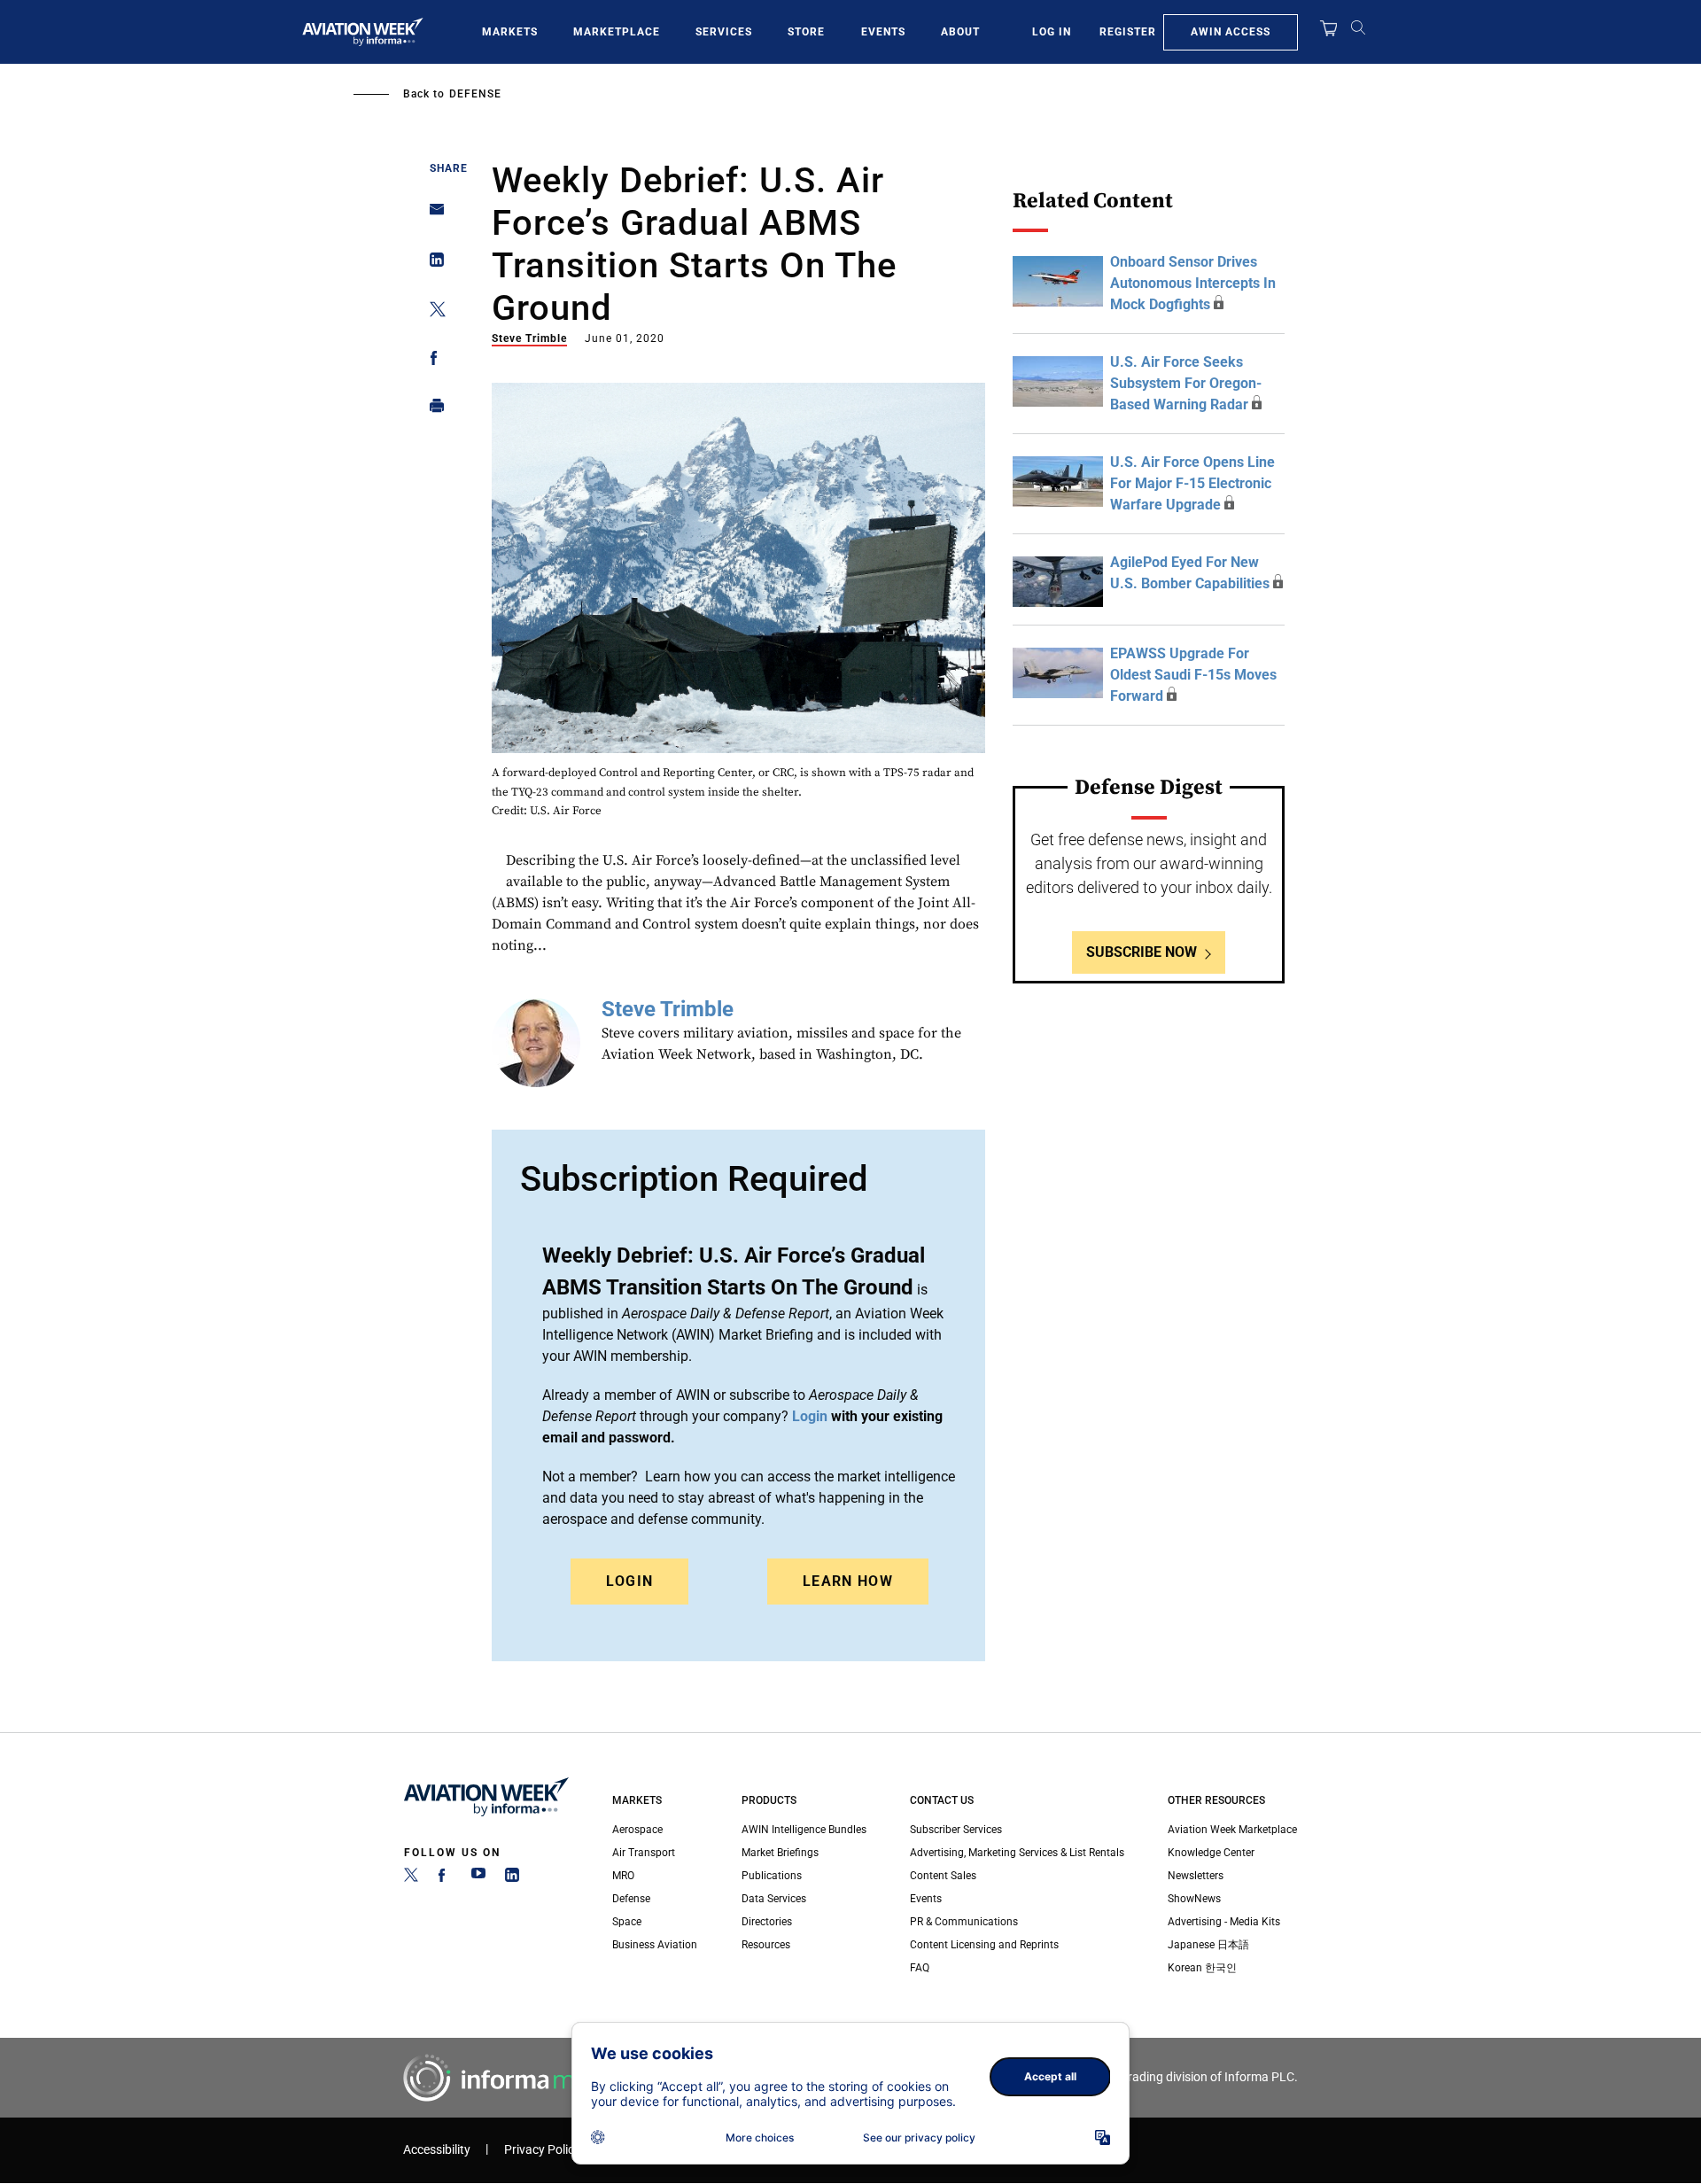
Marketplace (617, 32)
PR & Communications (964, 1922)
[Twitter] (411, 1878)
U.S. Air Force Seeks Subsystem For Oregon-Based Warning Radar (1186, 383)
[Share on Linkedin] (432, 264)
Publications (772, 1876)
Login (630, 1581)
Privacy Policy (542, 2150)
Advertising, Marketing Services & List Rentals (1017, 1853)
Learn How (848, 1581)
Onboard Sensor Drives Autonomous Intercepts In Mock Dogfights (1193, 283)
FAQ (920, 1968)
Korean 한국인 (1202, 1968)
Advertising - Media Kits (1224, 1922)
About (960, 32)
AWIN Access (1231, 32)
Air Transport (644, 1853)
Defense (475, 94)
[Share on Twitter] (432, 312)
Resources (766, 1945)
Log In (1052, 32)
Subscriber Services (956, 1830)
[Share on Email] (432, 215)
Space (627, 1922)
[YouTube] (478, 1878)
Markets (510, 32)
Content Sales (943, 1876)
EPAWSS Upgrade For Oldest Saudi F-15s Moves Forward (1193, 675)
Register (1128, 32)
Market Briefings (780, 1853)
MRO (623, 1876)
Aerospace (637, 1830)
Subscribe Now (1142, 952)
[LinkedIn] (512, 1878)
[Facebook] (445, 1878)
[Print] (432, 410)
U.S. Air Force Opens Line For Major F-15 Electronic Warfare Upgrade (1192, 483)
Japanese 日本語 (1208, 1945)
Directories (767, 1922)
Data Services (774, 1899)
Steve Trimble (529, 338)
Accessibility (437, 2150)
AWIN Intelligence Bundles (804, 1830)
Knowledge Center (1211, 1853)
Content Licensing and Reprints (984, 1945)
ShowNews (1194, 1899)
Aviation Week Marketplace (1232, 1830)
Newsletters (1196, 1876)
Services (724, 32)
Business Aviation (655, 1945)
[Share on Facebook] (432, 361)
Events (883, 32)
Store (806, 32)
